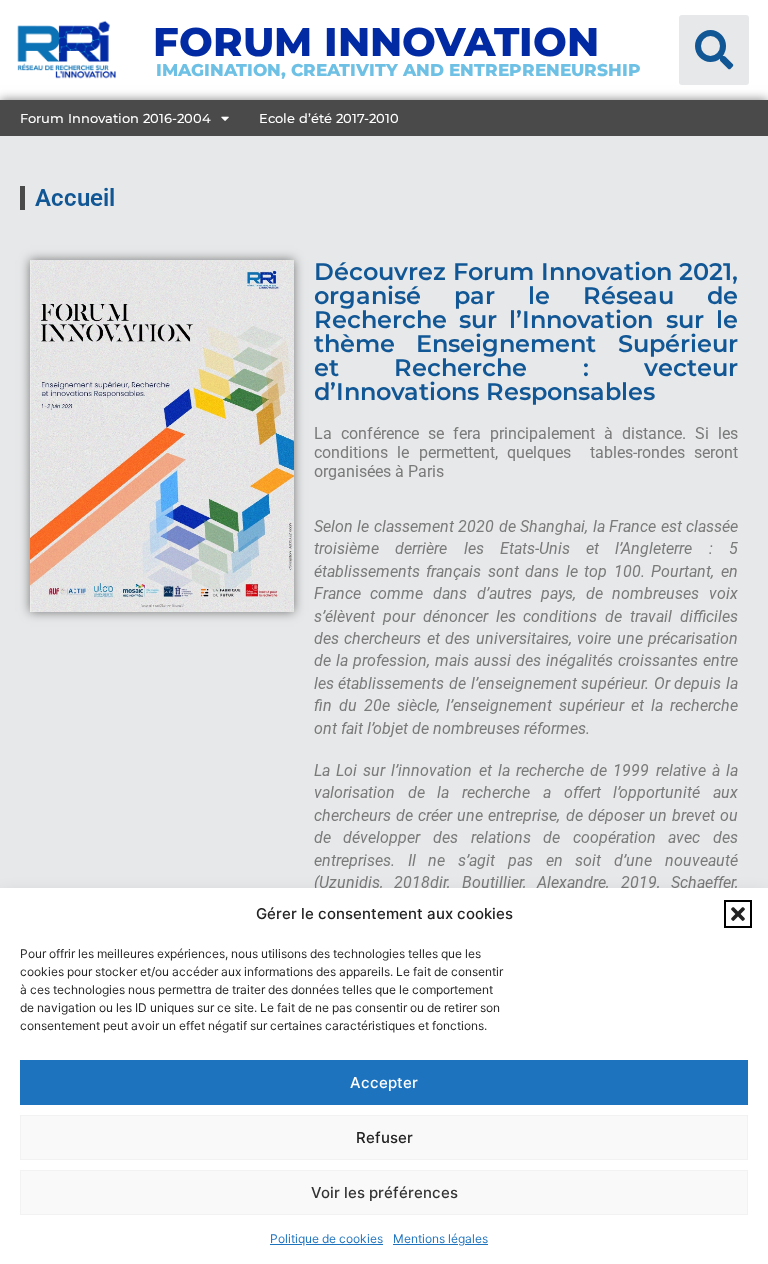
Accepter (384, 1082)
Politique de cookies (326, 1238)
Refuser (384, 1137)
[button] (738, 914)
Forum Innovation (376, 41)
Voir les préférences (384, 1192)
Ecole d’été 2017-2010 (329, 118)
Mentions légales (440, 1238)
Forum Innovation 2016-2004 (115, 118)
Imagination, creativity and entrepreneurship (398, 70)
